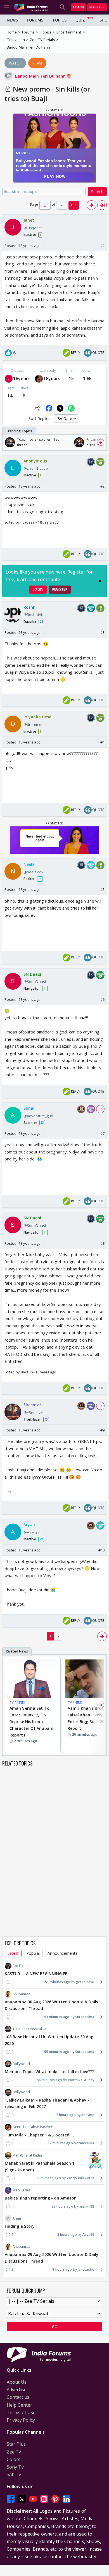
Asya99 (88, 2235)
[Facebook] (11, 2499)
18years (22, 378)
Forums (35, 20)
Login (79, 7)
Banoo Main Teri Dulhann (41, 76)
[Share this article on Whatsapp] (71, 408)
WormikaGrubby (81, 2080)
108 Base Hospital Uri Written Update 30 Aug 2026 (49, 2040)
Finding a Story (20, 2226)
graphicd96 (85, 1982)
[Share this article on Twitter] (60, 408)
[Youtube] (33, 2499)
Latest (13, 1953)
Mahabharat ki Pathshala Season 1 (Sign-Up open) (40, 2166)
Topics (59, 20)
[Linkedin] (67, 2499)
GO (74, 205)
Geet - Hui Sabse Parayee (33, 2127)
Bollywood (21, 2064)
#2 (102, 486)
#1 (102, 246)
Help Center (19, 2405)
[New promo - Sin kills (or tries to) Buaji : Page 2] (91, 205)
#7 (102, 1133)
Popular (33, 1953)
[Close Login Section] (100, 581)
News (12, 20)
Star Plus (16, 2444)
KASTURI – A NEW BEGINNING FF (36, 1974)
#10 (101, 1550)
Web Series (22, 2190)
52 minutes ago (60, 2143)
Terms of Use (21, 2412)
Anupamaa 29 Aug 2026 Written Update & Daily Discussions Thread (52, 2258)
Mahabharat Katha (27, 2155)
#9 (102, 1430)
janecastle (86, 2269)
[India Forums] (31, 7)
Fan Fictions (22, 1966)
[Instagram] (44, 2499)
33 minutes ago (48, 2178)
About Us (17, 2382)
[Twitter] (22, 2499)
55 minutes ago (57, 2052)
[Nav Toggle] (7, 7)
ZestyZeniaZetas (80, 2178)
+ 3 (100, 1109)
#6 (102, 999)
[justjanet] (9, 379)
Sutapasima (85, 2017)
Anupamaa (21, 1994)
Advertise (17, 2390)
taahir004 (86, 2143)
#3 (102, 632)
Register (97, 7)
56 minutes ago (49, 2080)
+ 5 (100, 1406)
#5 (102, 889)
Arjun (17, 2218)
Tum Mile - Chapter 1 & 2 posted (37, 2135)
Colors (14, 2459)
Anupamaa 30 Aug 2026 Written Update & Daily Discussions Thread (52, 2005)
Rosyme (88, 2115)
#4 (102, 742)
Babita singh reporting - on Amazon (41, 2198)
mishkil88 (87, 2206)
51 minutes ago (58, 1982)
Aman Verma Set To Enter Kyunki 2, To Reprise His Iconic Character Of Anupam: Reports (32, 1721)
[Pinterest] (55, 2499)
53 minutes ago (57, 2017)
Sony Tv (15, 2467)
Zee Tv (14, 2452)
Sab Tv (14, 2474)
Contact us (18, 2397)
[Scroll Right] (101, 442)
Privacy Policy (21, 2420)
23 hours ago (62, 2206)
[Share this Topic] (38, 408)
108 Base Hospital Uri (30, 2029)
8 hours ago (67, 2235)
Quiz (80, 20)
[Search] (63, 7)
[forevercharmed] (39, 379)
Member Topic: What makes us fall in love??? (49, 2072)
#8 (102, 1243)
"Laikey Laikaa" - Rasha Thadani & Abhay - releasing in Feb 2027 (47, 2103)
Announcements (62, 1953)
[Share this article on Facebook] (49, 408)
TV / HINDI (17, 1702)
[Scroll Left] (8, 442)
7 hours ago (66, 2115)
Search (97, 192)
